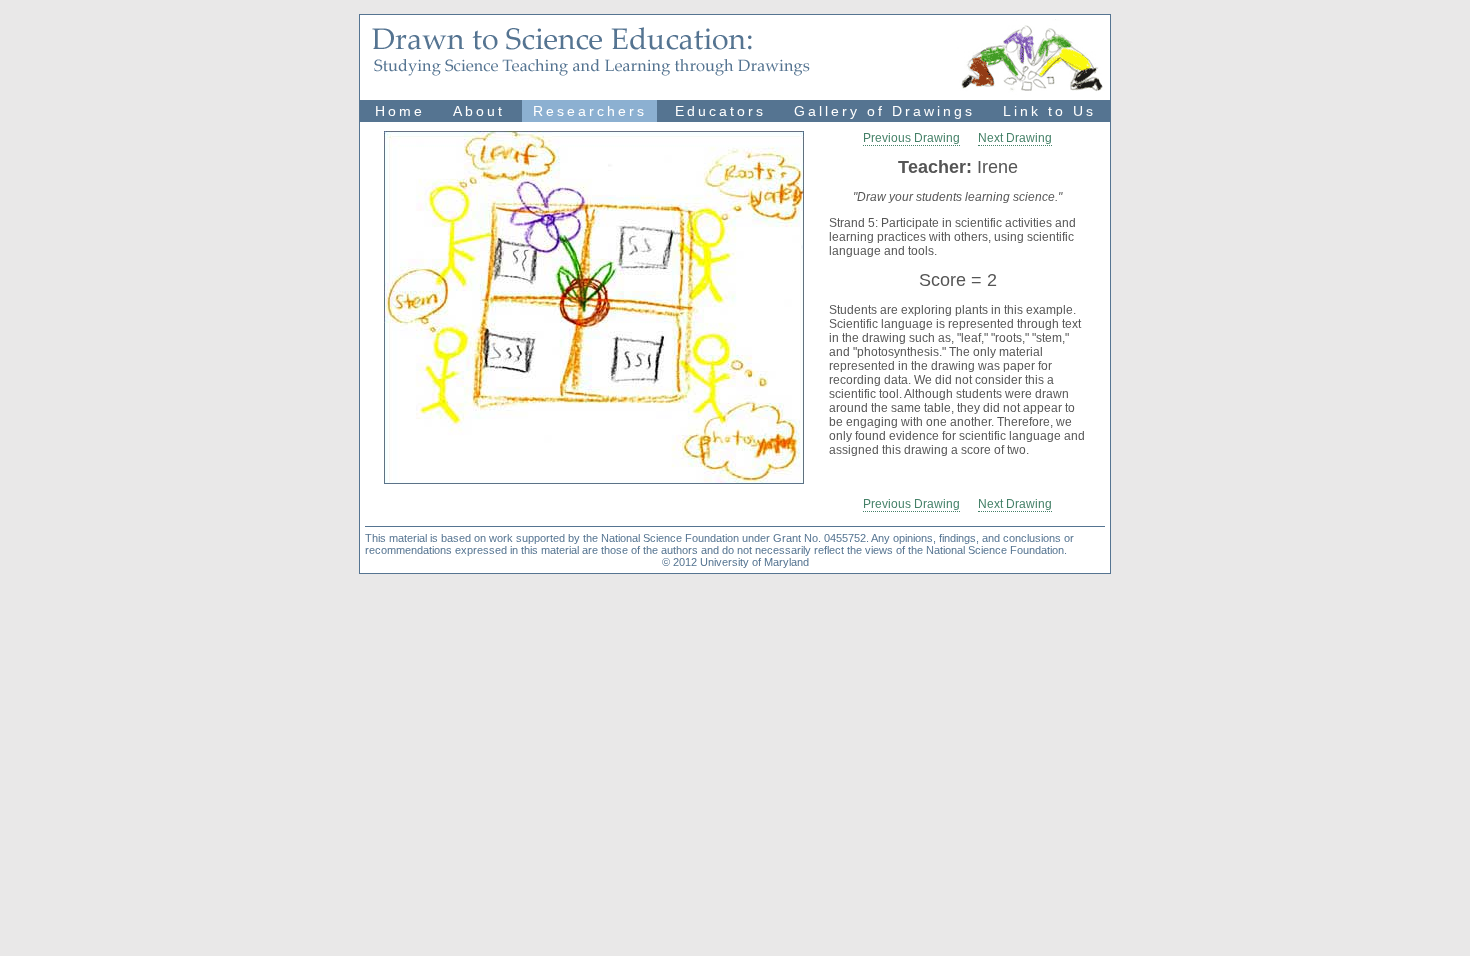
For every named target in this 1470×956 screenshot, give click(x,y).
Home (400, 111)
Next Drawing (1015, 138)
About (479, 111)
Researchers (590, 111)
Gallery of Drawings (884, 111)
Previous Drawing (911, 138)
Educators (720, 111)
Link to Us (1049, 111)
